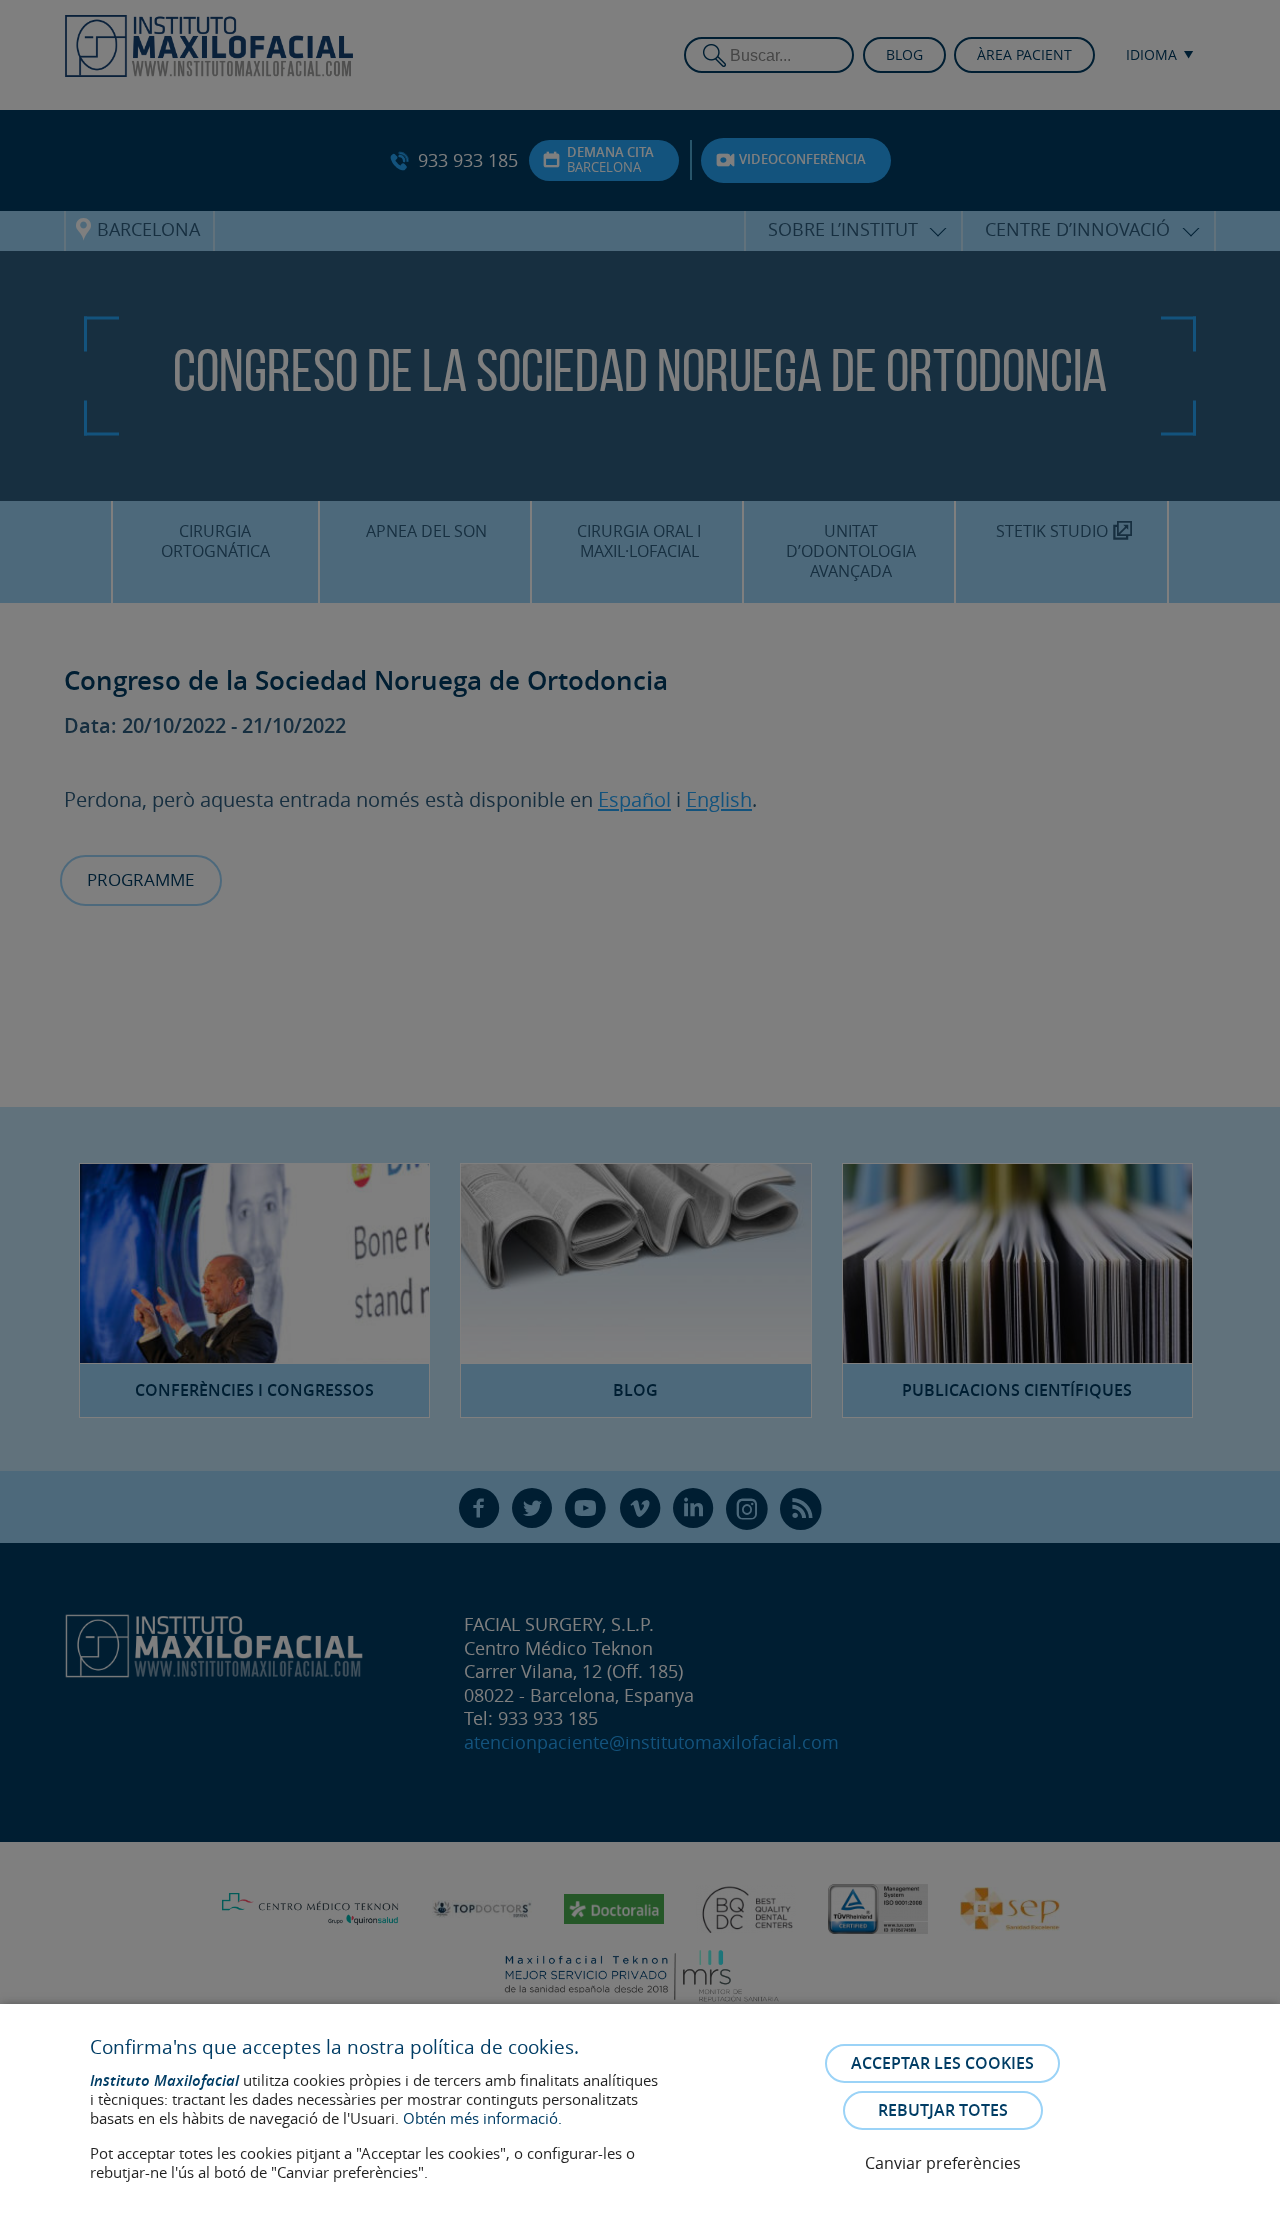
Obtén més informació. (482, 2118)
